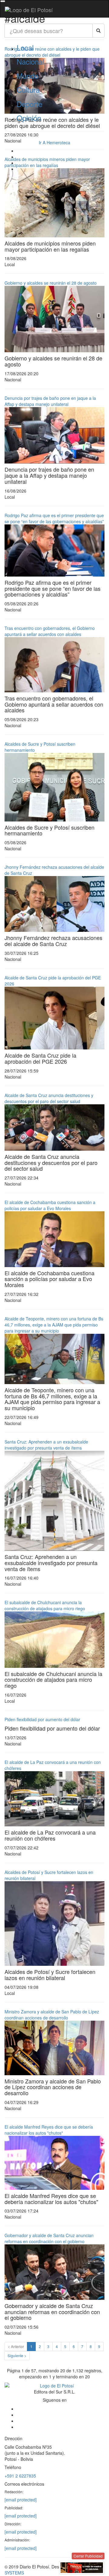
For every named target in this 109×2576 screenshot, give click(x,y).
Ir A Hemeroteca (54, 142)
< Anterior (16, 2346)
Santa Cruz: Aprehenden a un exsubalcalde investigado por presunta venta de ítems (46, 1445)
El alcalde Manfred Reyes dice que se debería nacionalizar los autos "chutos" (49, 2130)
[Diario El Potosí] (29, 10)
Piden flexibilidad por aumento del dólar (42, 1719)
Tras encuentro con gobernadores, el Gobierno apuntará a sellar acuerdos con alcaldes (50, 631)
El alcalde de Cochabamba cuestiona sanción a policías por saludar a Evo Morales (50, 1205)
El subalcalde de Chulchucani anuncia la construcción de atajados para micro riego (45, 1605)
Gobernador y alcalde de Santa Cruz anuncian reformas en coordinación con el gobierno (49, 2238)
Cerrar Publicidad (88, 2556)
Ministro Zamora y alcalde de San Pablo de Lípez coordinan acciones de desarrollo (52, 2015)
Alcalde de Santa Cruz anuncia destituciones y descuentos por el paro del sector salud (49, 1098)
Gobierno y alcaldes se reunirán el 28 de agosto (51, 283)
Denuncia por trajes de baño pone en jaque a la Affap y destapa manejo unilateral (50, 401)
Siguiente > (17, 2355)
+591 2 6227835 (20, 2476)
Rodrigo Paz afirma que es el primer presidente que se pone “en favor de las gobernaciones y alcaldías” (54, 518)
